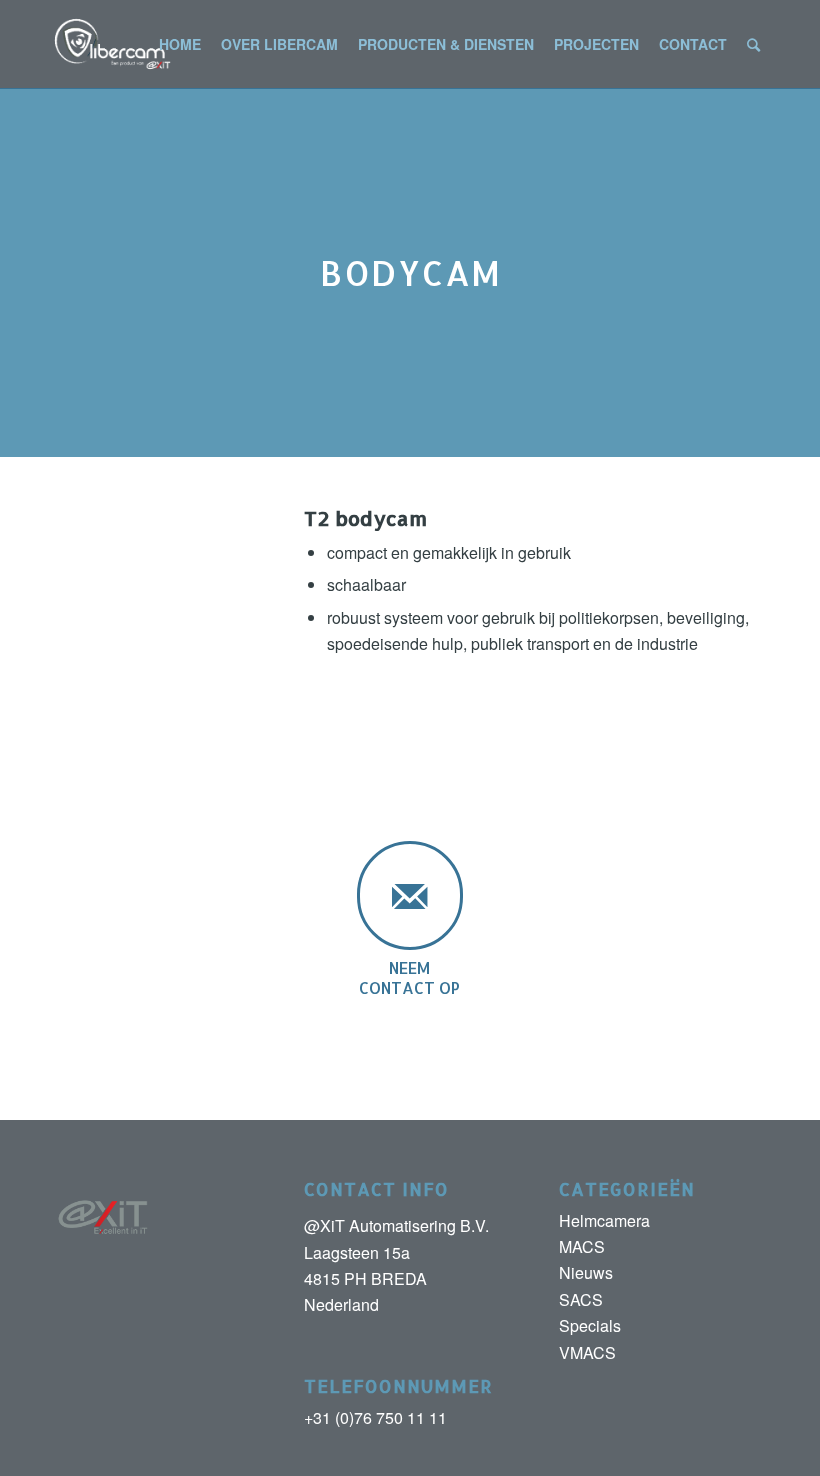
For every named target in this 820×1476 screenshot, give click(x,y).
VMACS (587, 1352)
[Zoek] (753, 44)
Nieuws (586, 1272)
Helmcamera (604, 1220)
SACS (581, 1299)
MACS (582, 1246)
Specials (590, 1325)
